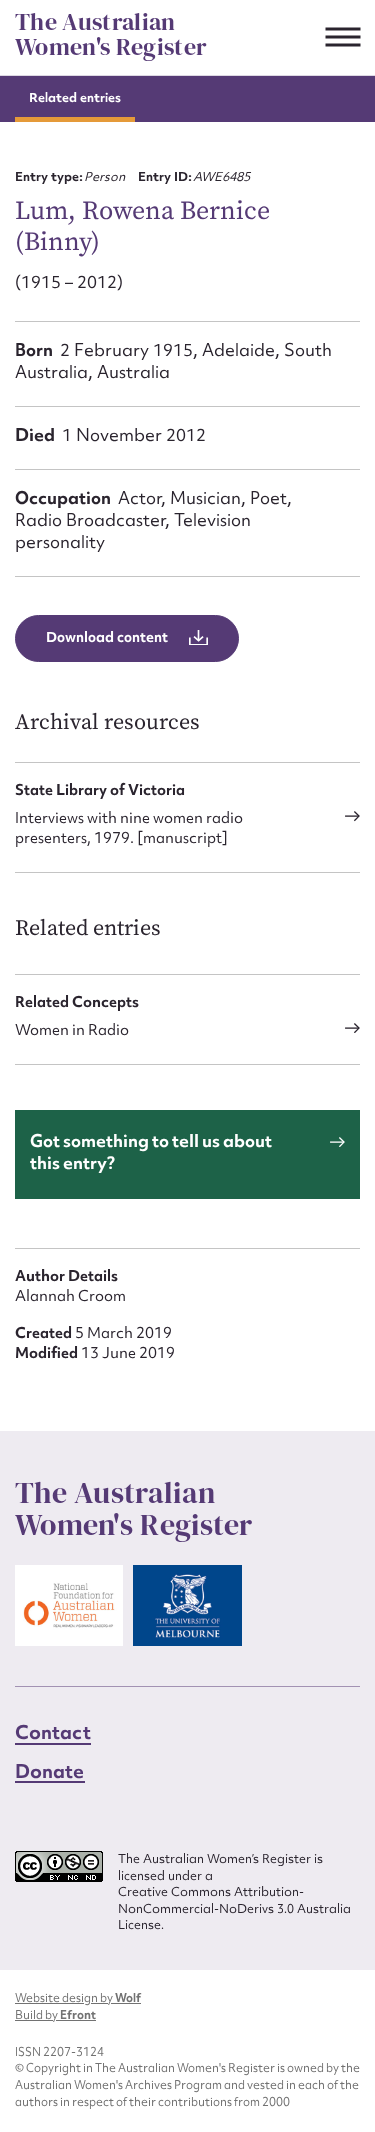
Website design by (78, 1998)
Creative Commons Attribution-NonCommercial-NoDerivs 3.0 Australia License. (234, 1908)
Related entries (75, 97)
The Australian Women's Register (111, 34)
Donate (50, 1771)
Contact (53, 1732)
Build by (55, 2015)
